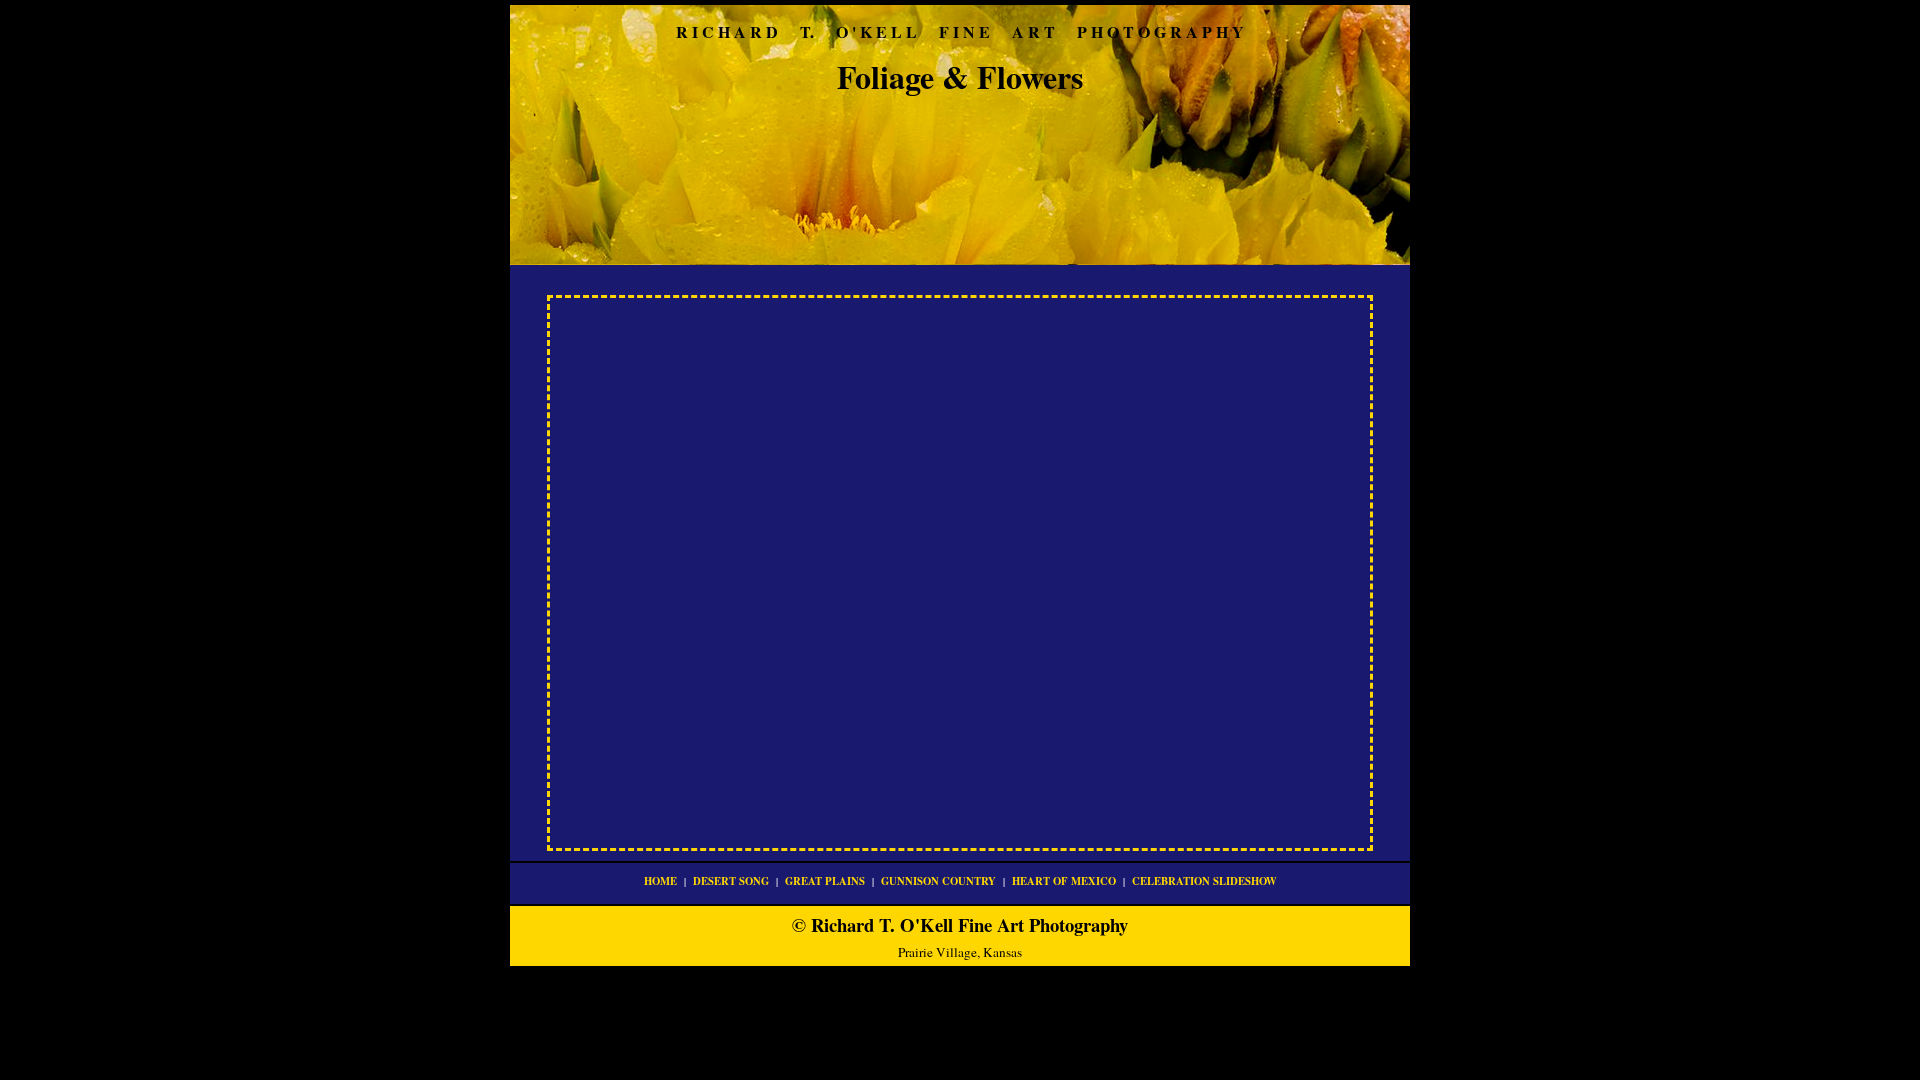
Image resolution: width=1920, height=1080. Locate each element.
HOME (660, 881)
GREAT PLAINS (825, 881)
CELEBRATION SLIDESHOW (1204, 881)
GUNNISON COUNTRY (938, 881)
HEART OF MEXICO (1064, 881)
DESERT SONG (731, 881)
